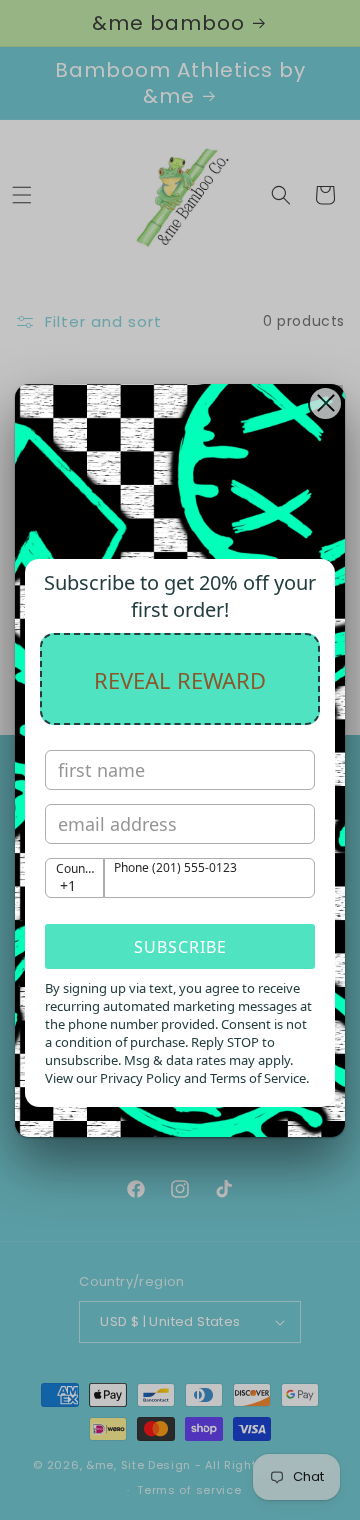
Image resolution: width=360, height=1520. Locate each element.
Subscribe (180, 947)
